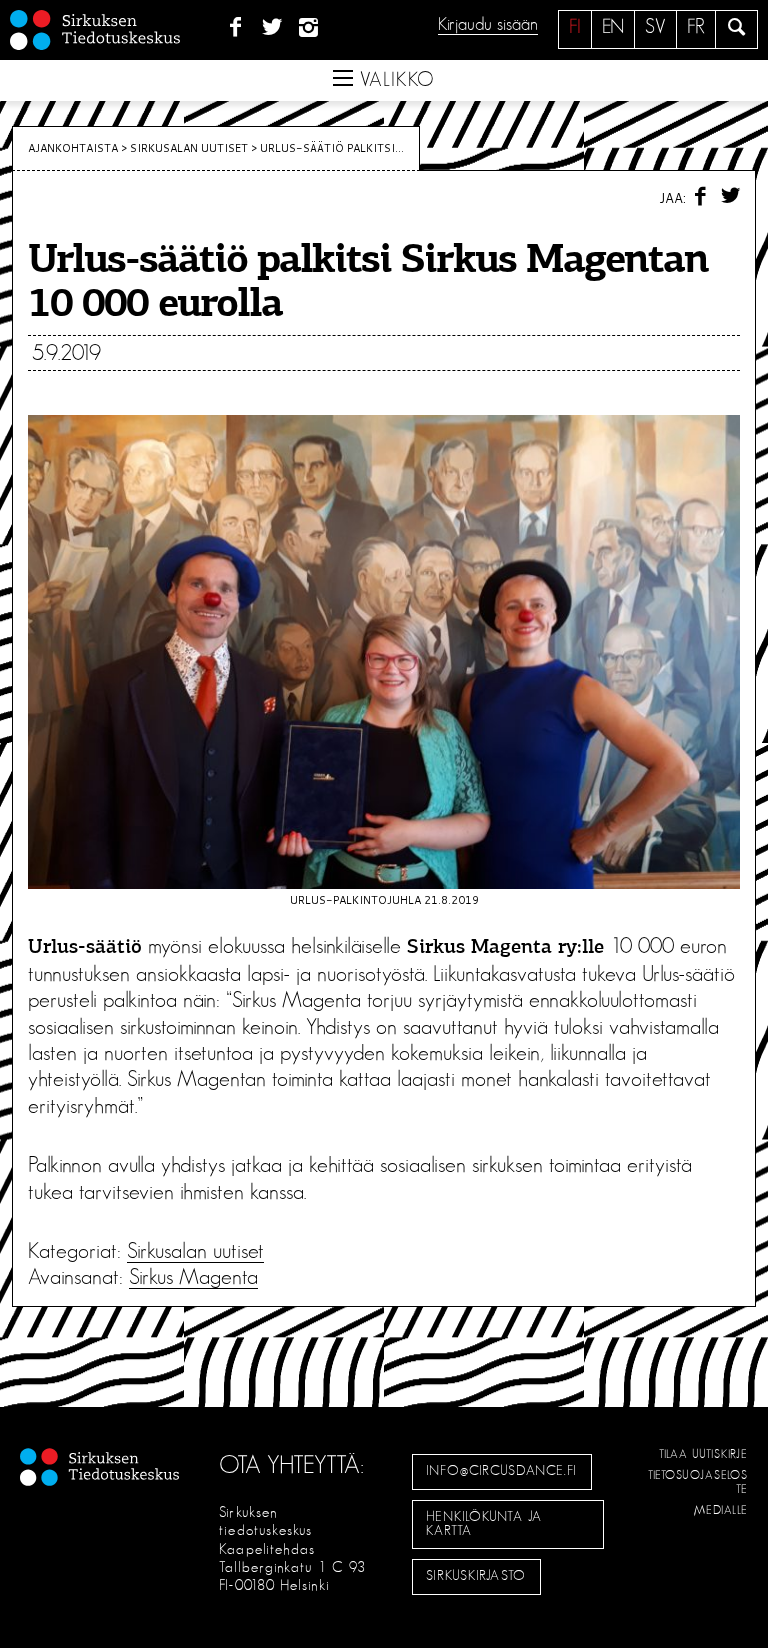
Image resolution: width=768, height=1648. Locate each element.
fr (696, 27)
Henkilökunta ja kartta (484, 1524)
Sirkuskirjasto (476, 1576)
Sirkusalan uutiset (189, 148)
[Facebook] (235, 28)
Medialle (721, 1510)
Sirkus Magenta (193, 1277)
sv (655, 27)
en (613, 27)
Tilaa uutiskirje (703, 1454)
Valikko (394, 80)
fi (575, 27)
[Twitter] (272, 28)
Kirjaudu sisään (488, 25)
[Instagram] (309, 28)
